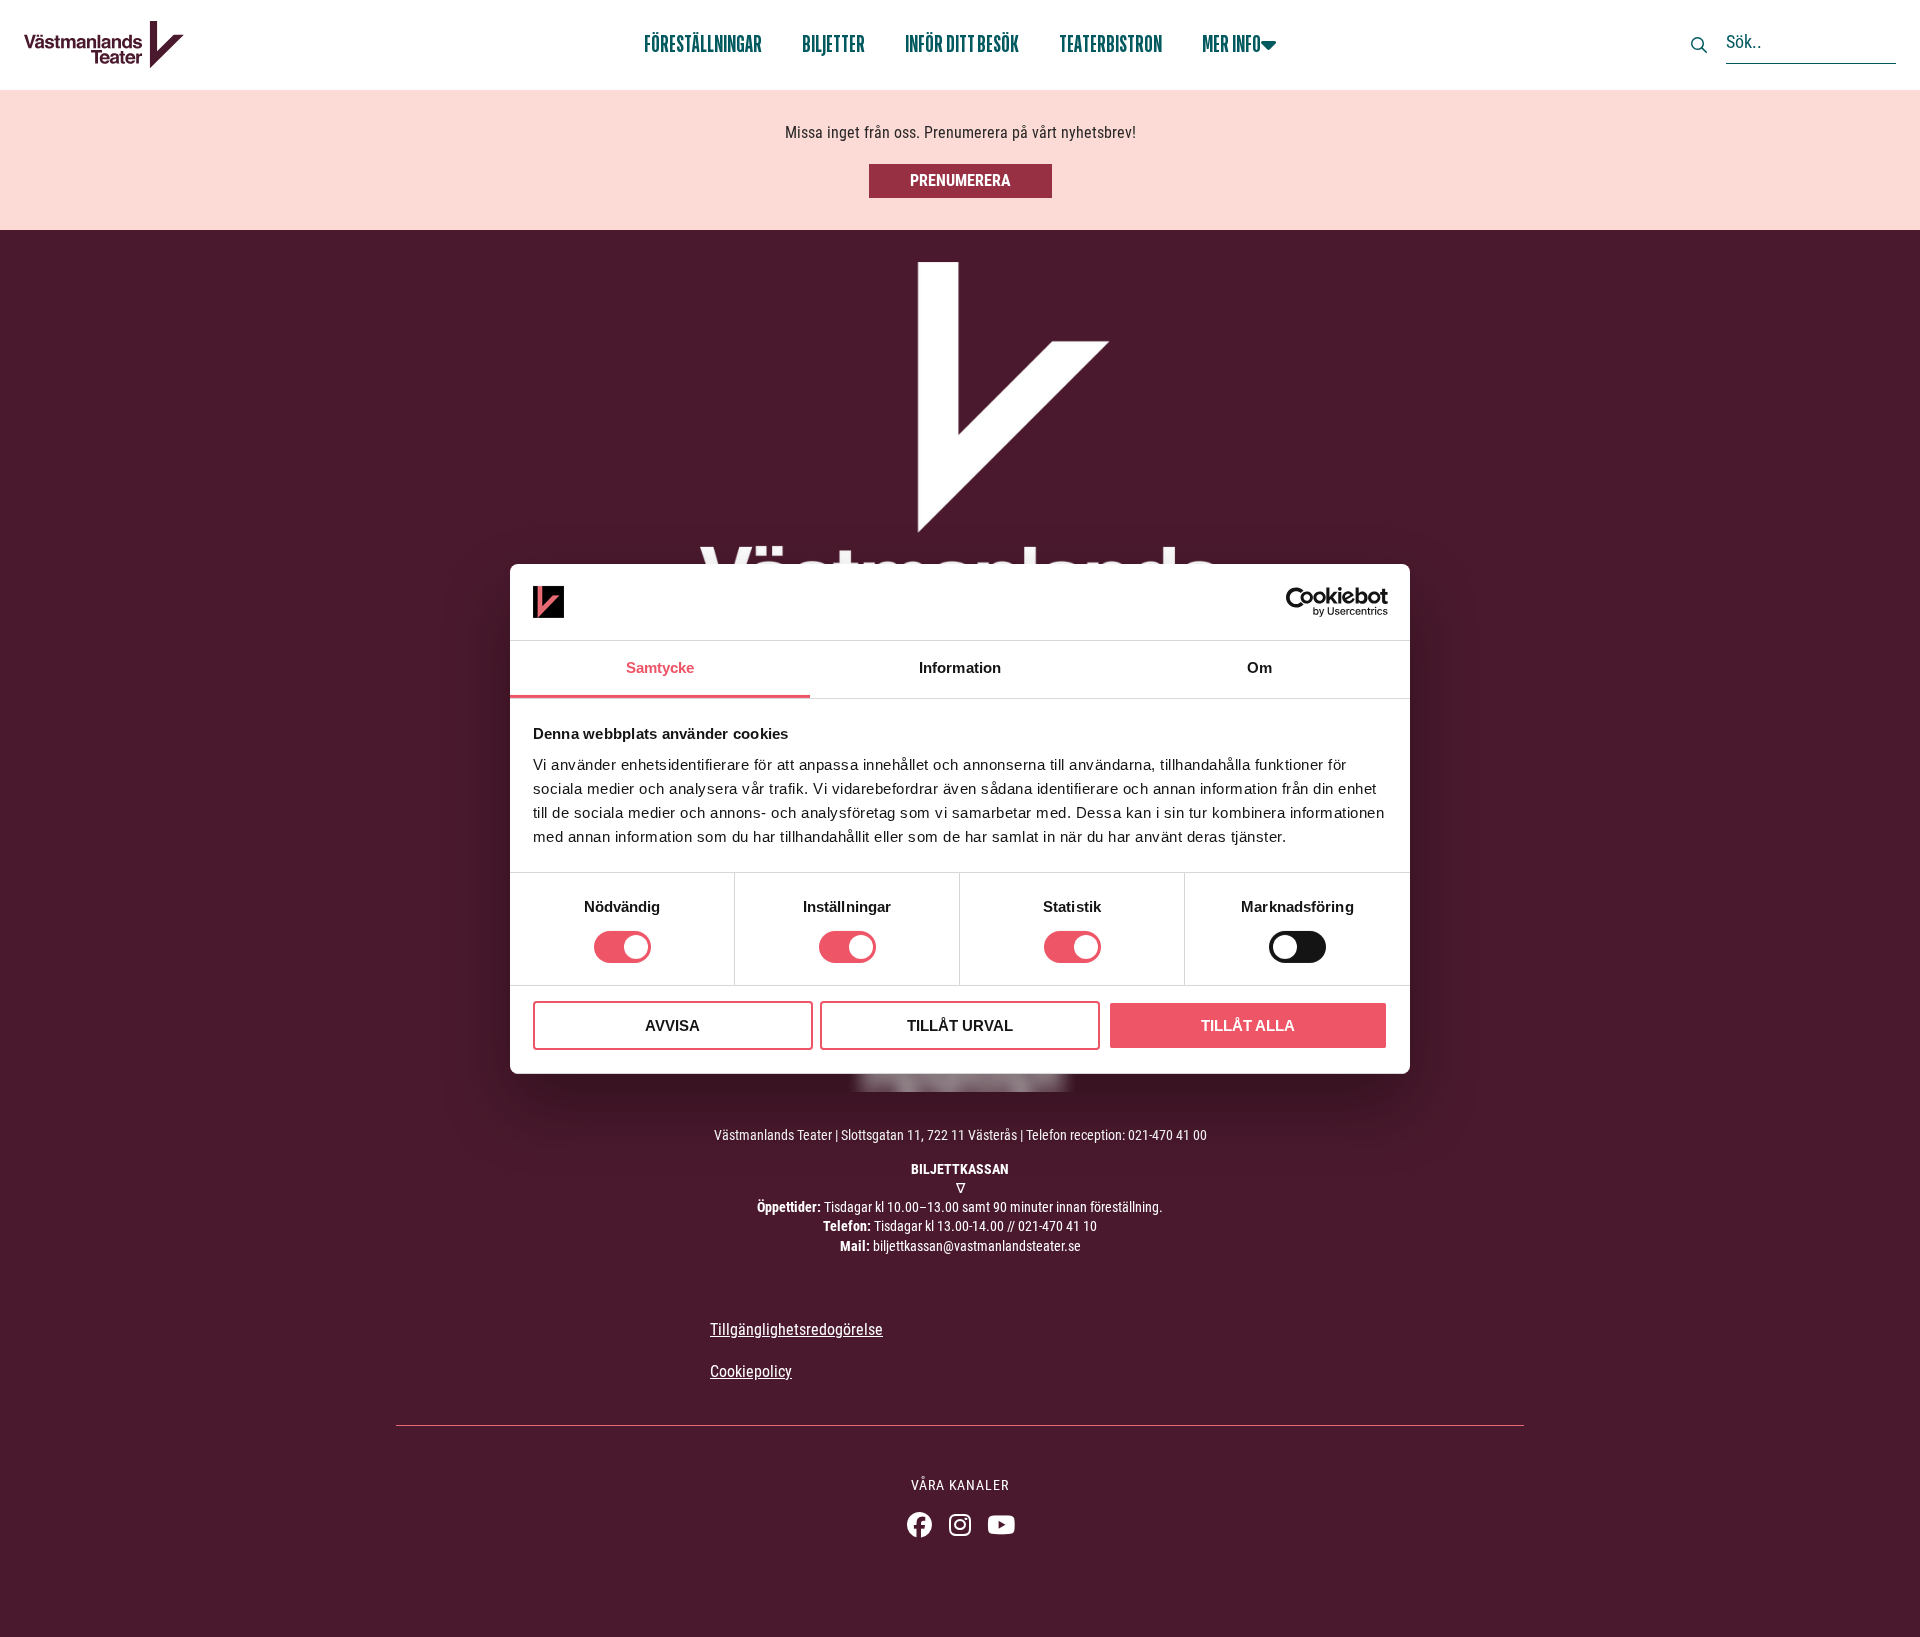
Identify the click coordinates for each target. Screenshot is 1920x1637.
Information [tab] (960, 667)
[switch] (847, 947)
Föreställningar (703, 44)
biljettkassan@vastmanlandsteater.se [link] (977, 1246)
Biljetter (833, 44)
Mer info (1231, 44)
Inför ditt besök (962, 44)
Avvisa (672, 1025)
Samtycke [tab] (660, 667)
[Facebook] (919, 1524)
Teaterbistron (1110, 44)
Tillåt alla (1248, 1025)
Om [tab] (1259, 667)
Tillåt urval (960, 1025)
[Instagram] (960, 1524)
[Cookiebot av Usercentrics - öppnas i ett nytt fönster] (1300, 602)
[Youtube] (1001, 1524)
